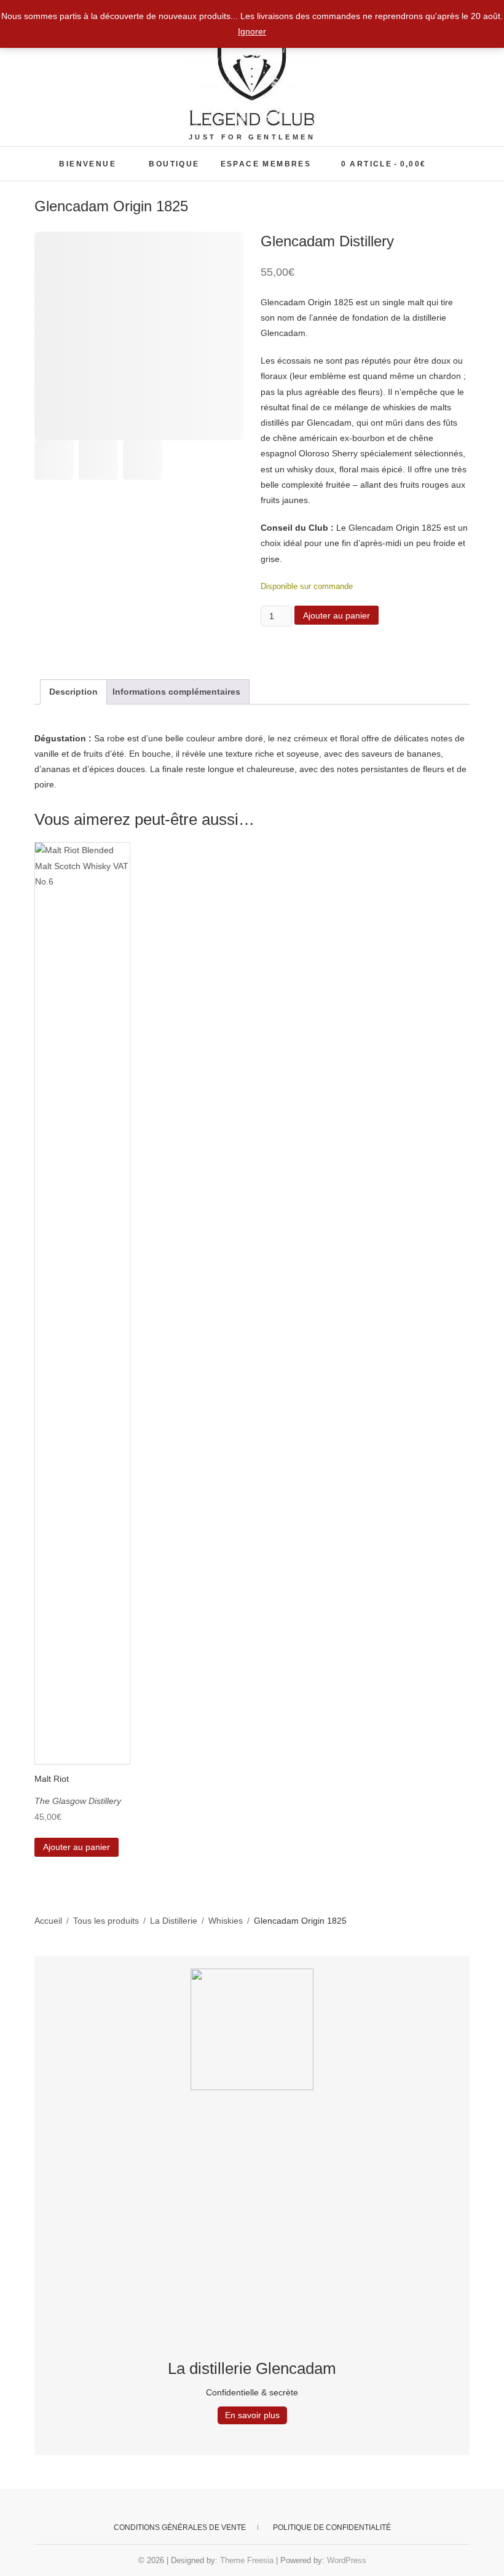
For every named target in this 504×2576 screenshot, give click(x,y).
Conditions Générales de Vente (180, 2527)
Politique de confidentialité (332, 2527)
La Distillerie (174, 1921)
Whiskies (226, 1921)
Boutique (174, 164)
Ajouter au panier (337, 615)
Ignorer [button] (252, 31)
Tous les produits (106, 1921)
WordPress (347, 2560)
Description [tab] (73, 692)
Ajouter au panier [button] (77, 1847)
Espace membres (266, 164)
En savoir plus (252, 2415)
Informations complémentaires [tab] (176, 692)
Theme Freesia (247, 2560)
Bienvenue (88, 164)
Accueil (48, 1921)
